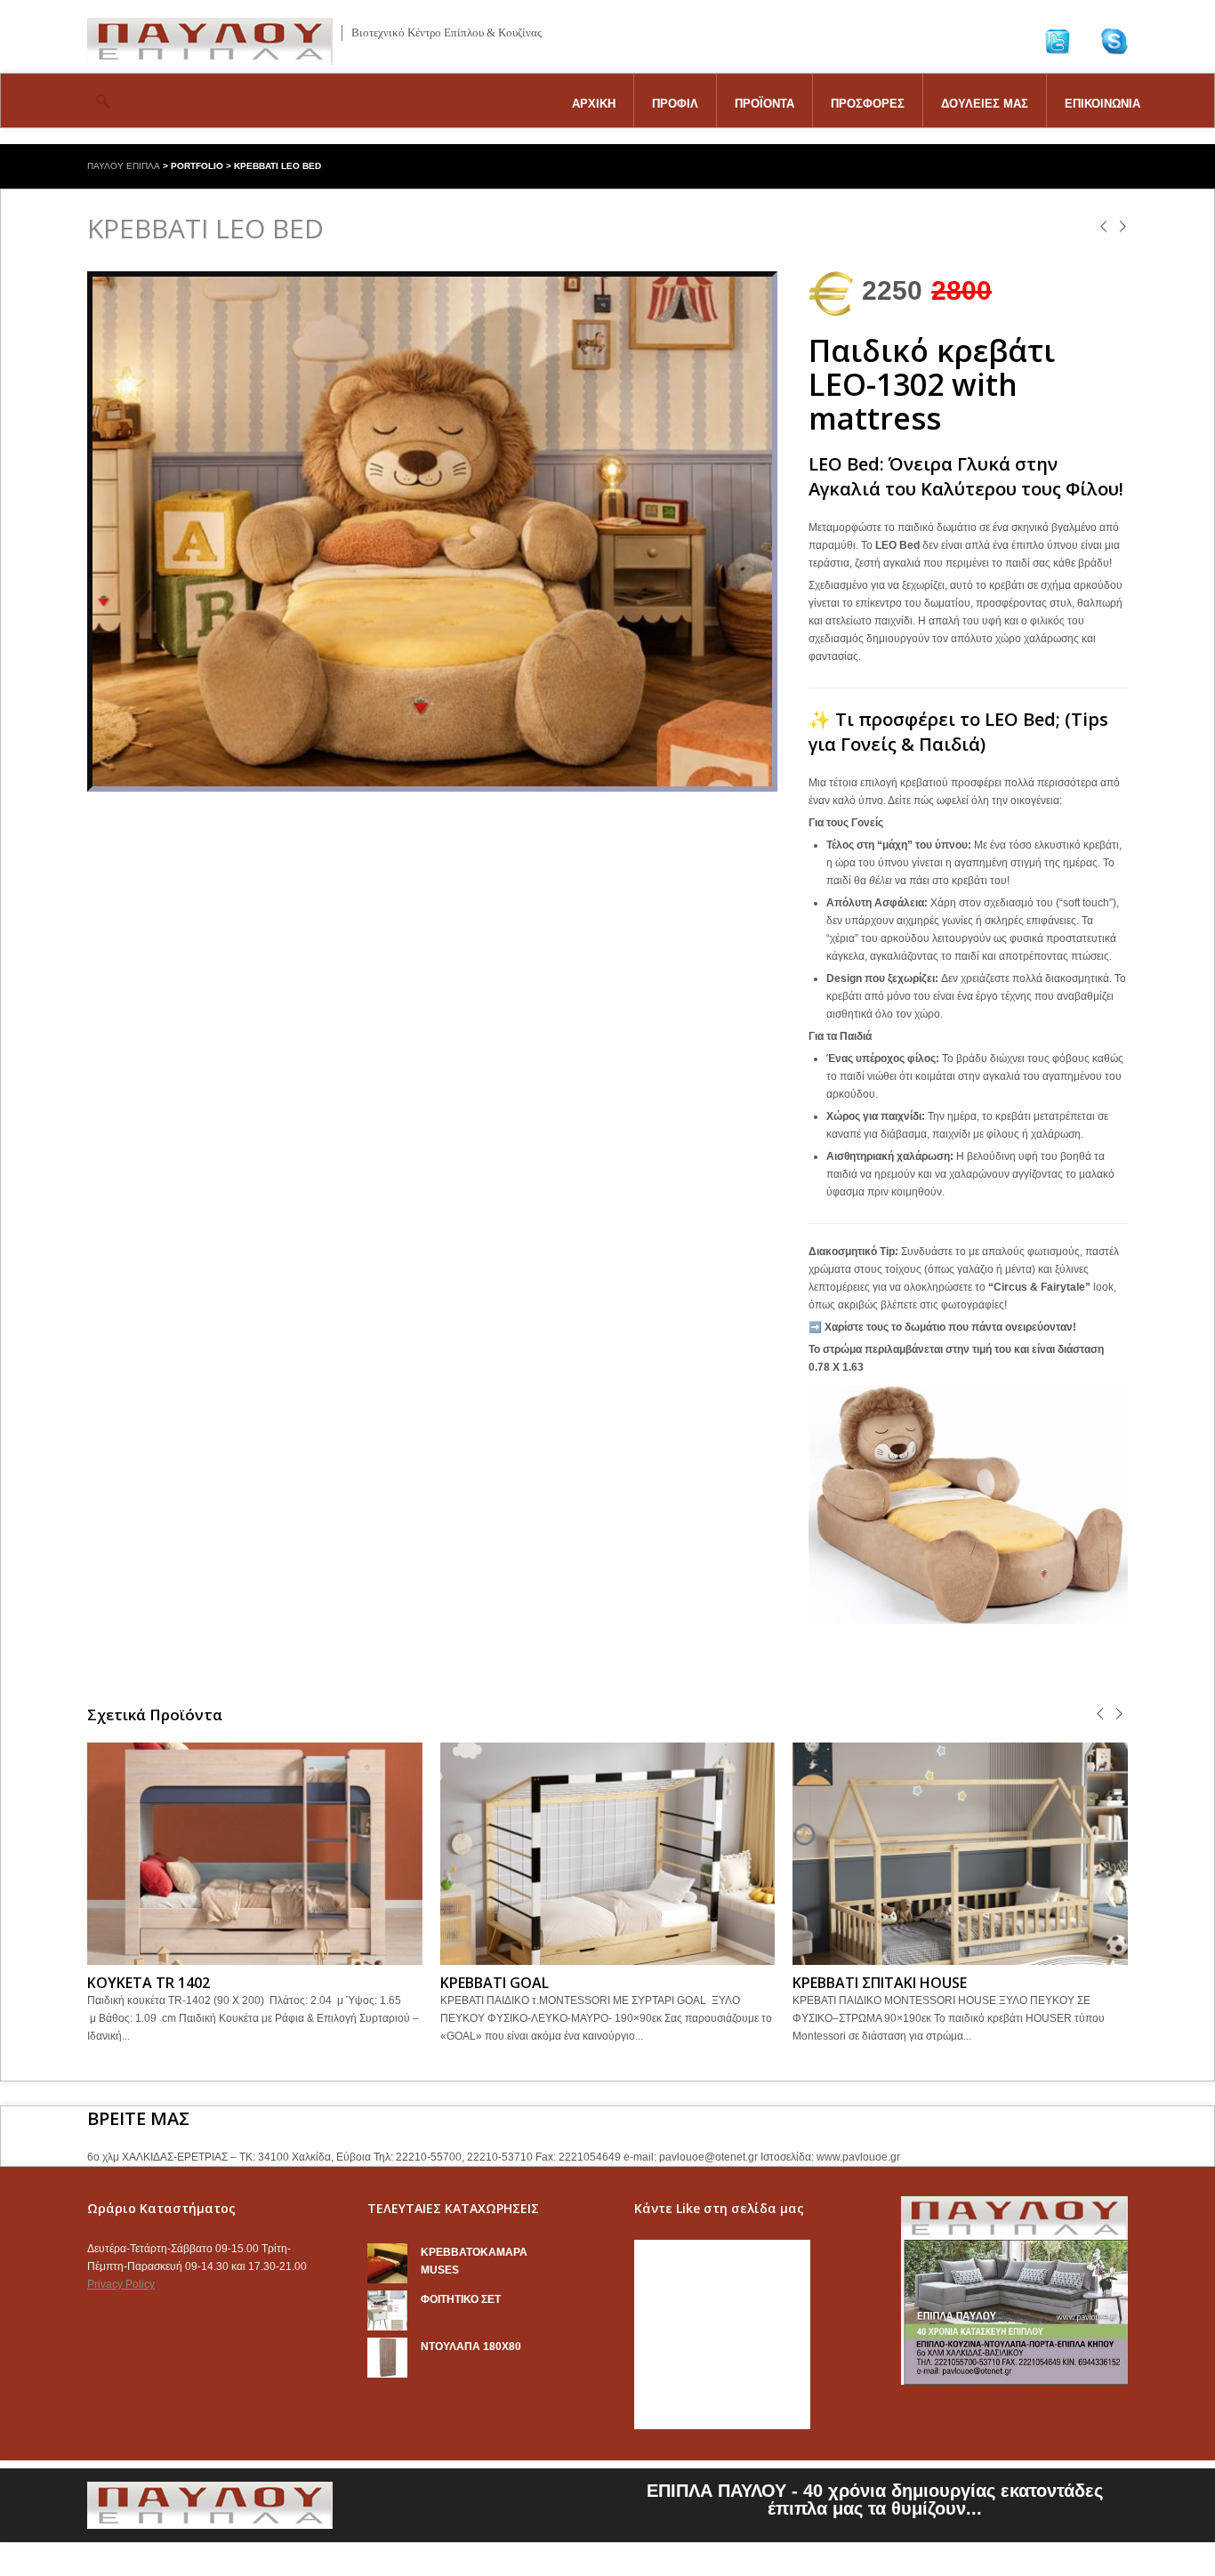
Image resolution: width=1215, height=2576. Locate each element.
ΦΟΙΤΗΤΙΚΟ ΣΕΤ (461, 2299)
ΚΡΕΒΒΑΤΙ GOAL (495, 1983)
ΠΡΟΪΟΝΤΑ (764, 104)
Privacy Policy (121, 2284)
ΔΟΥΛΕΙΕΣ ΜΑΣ (985, 104)
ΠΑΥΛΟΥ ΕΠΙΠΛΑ (124, 166)
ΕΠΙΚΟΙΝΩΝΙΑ (1102, 104)
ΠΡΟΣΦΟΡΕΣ (868, 104)
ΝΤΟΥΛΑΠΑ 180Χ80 (471, 2347)
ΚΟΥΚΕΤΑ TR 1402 (149, 1983)
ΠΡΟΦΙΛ (675, 104)
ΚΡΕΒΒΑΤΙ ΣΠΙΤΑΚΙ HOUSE (880, 1983)
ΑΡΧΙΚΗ (594, 104)
